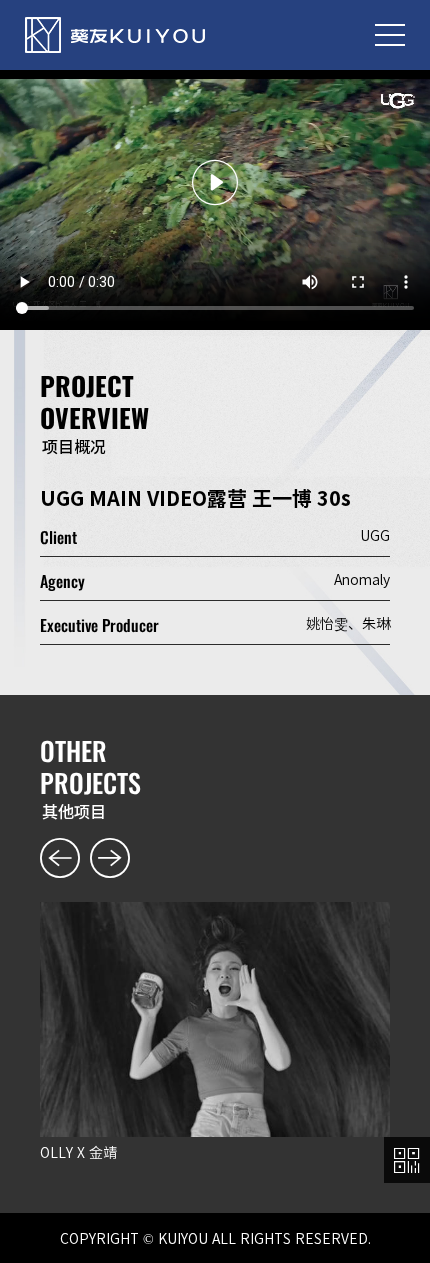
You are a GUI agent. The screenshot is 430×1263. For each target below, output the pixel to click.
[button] (53, 860)
